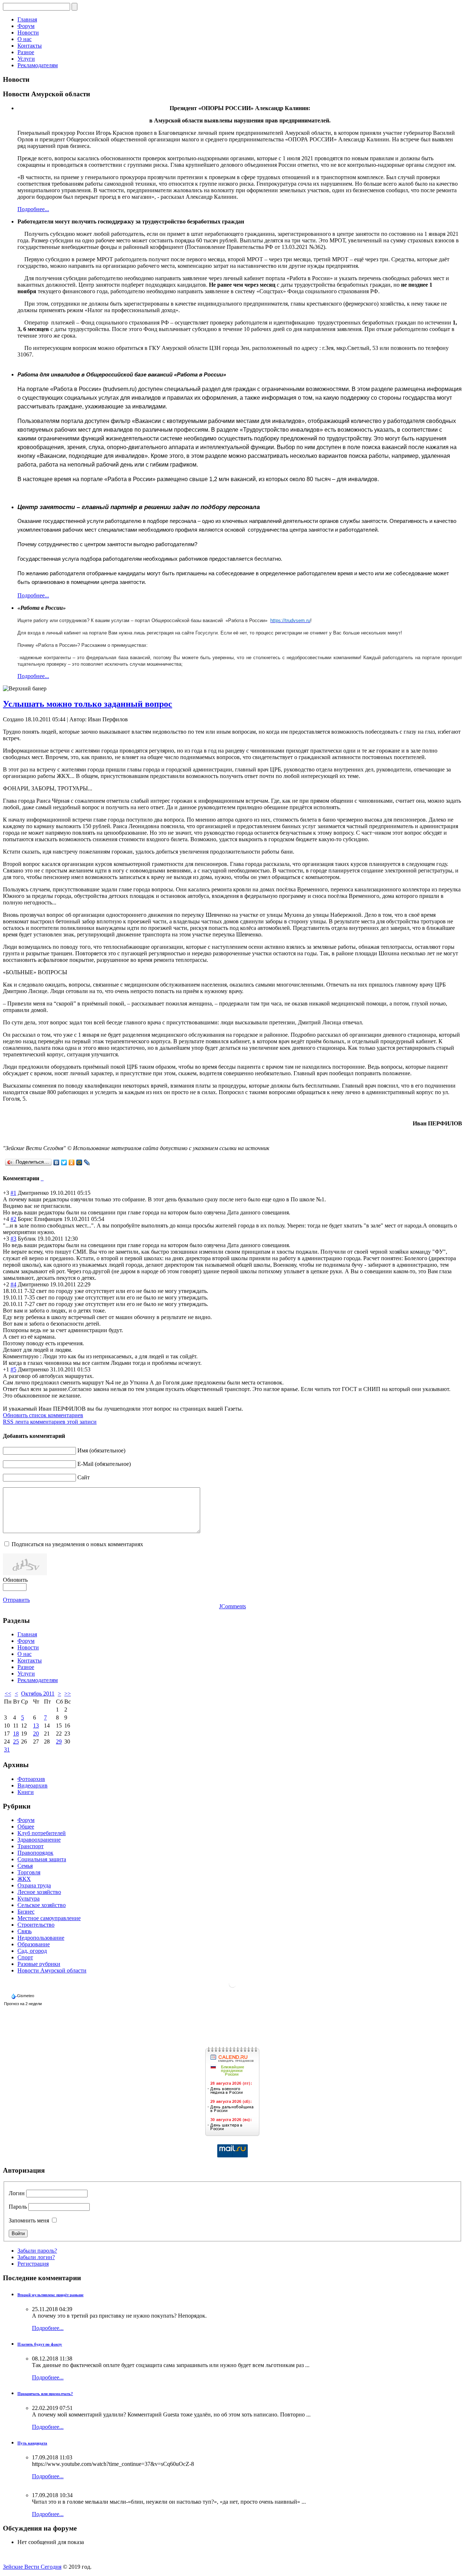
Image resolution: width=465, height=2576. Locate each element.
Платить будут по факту (40, 2344)
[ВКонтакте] (56, 1162)
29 (59, 1741)
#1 (13, 1193)
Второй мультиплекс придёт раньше (50, 2295)
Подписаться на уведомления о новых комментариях (77, 1544)
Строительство (36, 1925)
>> (68, 1694)
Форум (26, 26)
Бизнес (26, 1912)
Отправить (16, 1600)
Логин (17, 2193)
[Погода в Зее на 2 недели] (23, 2002)
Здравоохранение (39, 1840)
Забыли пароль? (37, 2251)
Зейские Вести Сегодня (32, 2567)
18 (16, 1734)
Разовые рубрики (39, 1964)
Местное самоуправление (49, 1918)
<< (8, 1694)
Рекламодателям (38, 65)
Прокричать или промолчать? (45, 2394)
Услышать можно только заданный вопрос (88, 704)
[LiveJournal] (87, 1162)
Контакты (30, 46)
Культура (29, 1898)
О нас (25, 39)
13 (36, 1726)
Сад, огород (32, 1951)
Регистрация (33, 2264)
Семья (25, 1866)
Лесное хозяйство (39, 1892)
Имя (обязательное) (101, 1450)
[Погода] (23, 1994)
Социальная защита (42, 1859)
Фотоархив (31, 1779)
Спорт (25, 1957)
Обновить (15, 1580)
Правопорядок (35, 1853)
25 (16, 1741)
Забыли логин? (36, 2257)
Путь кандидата (32, 2443)
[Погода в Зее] (232, 1986)
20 (36, 1734)
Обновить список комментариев (43, 1415)
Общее (26, 1827)
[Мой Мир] (79, 1162)
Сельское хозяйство (42, 1905)
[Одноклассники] (72, 1162)
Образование (34, 1944)
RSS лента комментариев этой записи (50, 1422)
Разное (26, 52)
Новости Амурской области (52, 1970)
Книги (26, 1792)
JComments (232, 1606)
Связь (25, 1931)
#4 (13, 1284)
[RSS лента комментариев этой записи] (41, 1178)
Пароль (18, 2207)
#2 (13, 1219)
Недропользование (41, 1938)
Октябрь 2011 (38, 1694)
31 (7, 1749)
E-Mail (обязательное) (104, 1464)
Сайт (84, 1477)
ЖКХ (24, 1879)
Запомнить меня (29, 2220)
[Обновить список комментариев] (43, 1178)
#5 (13, 1369)
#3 (13, 1239)
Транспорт (31, 1846)
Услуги (26, 59)
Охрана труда (34, 1885)
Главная (27, 19)
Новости (28, 33)
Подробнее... (33, 209)
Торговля (29, 1872)
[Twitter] (64, 1162)
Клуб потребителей (42, 1833)
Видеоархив (33, 1785)
